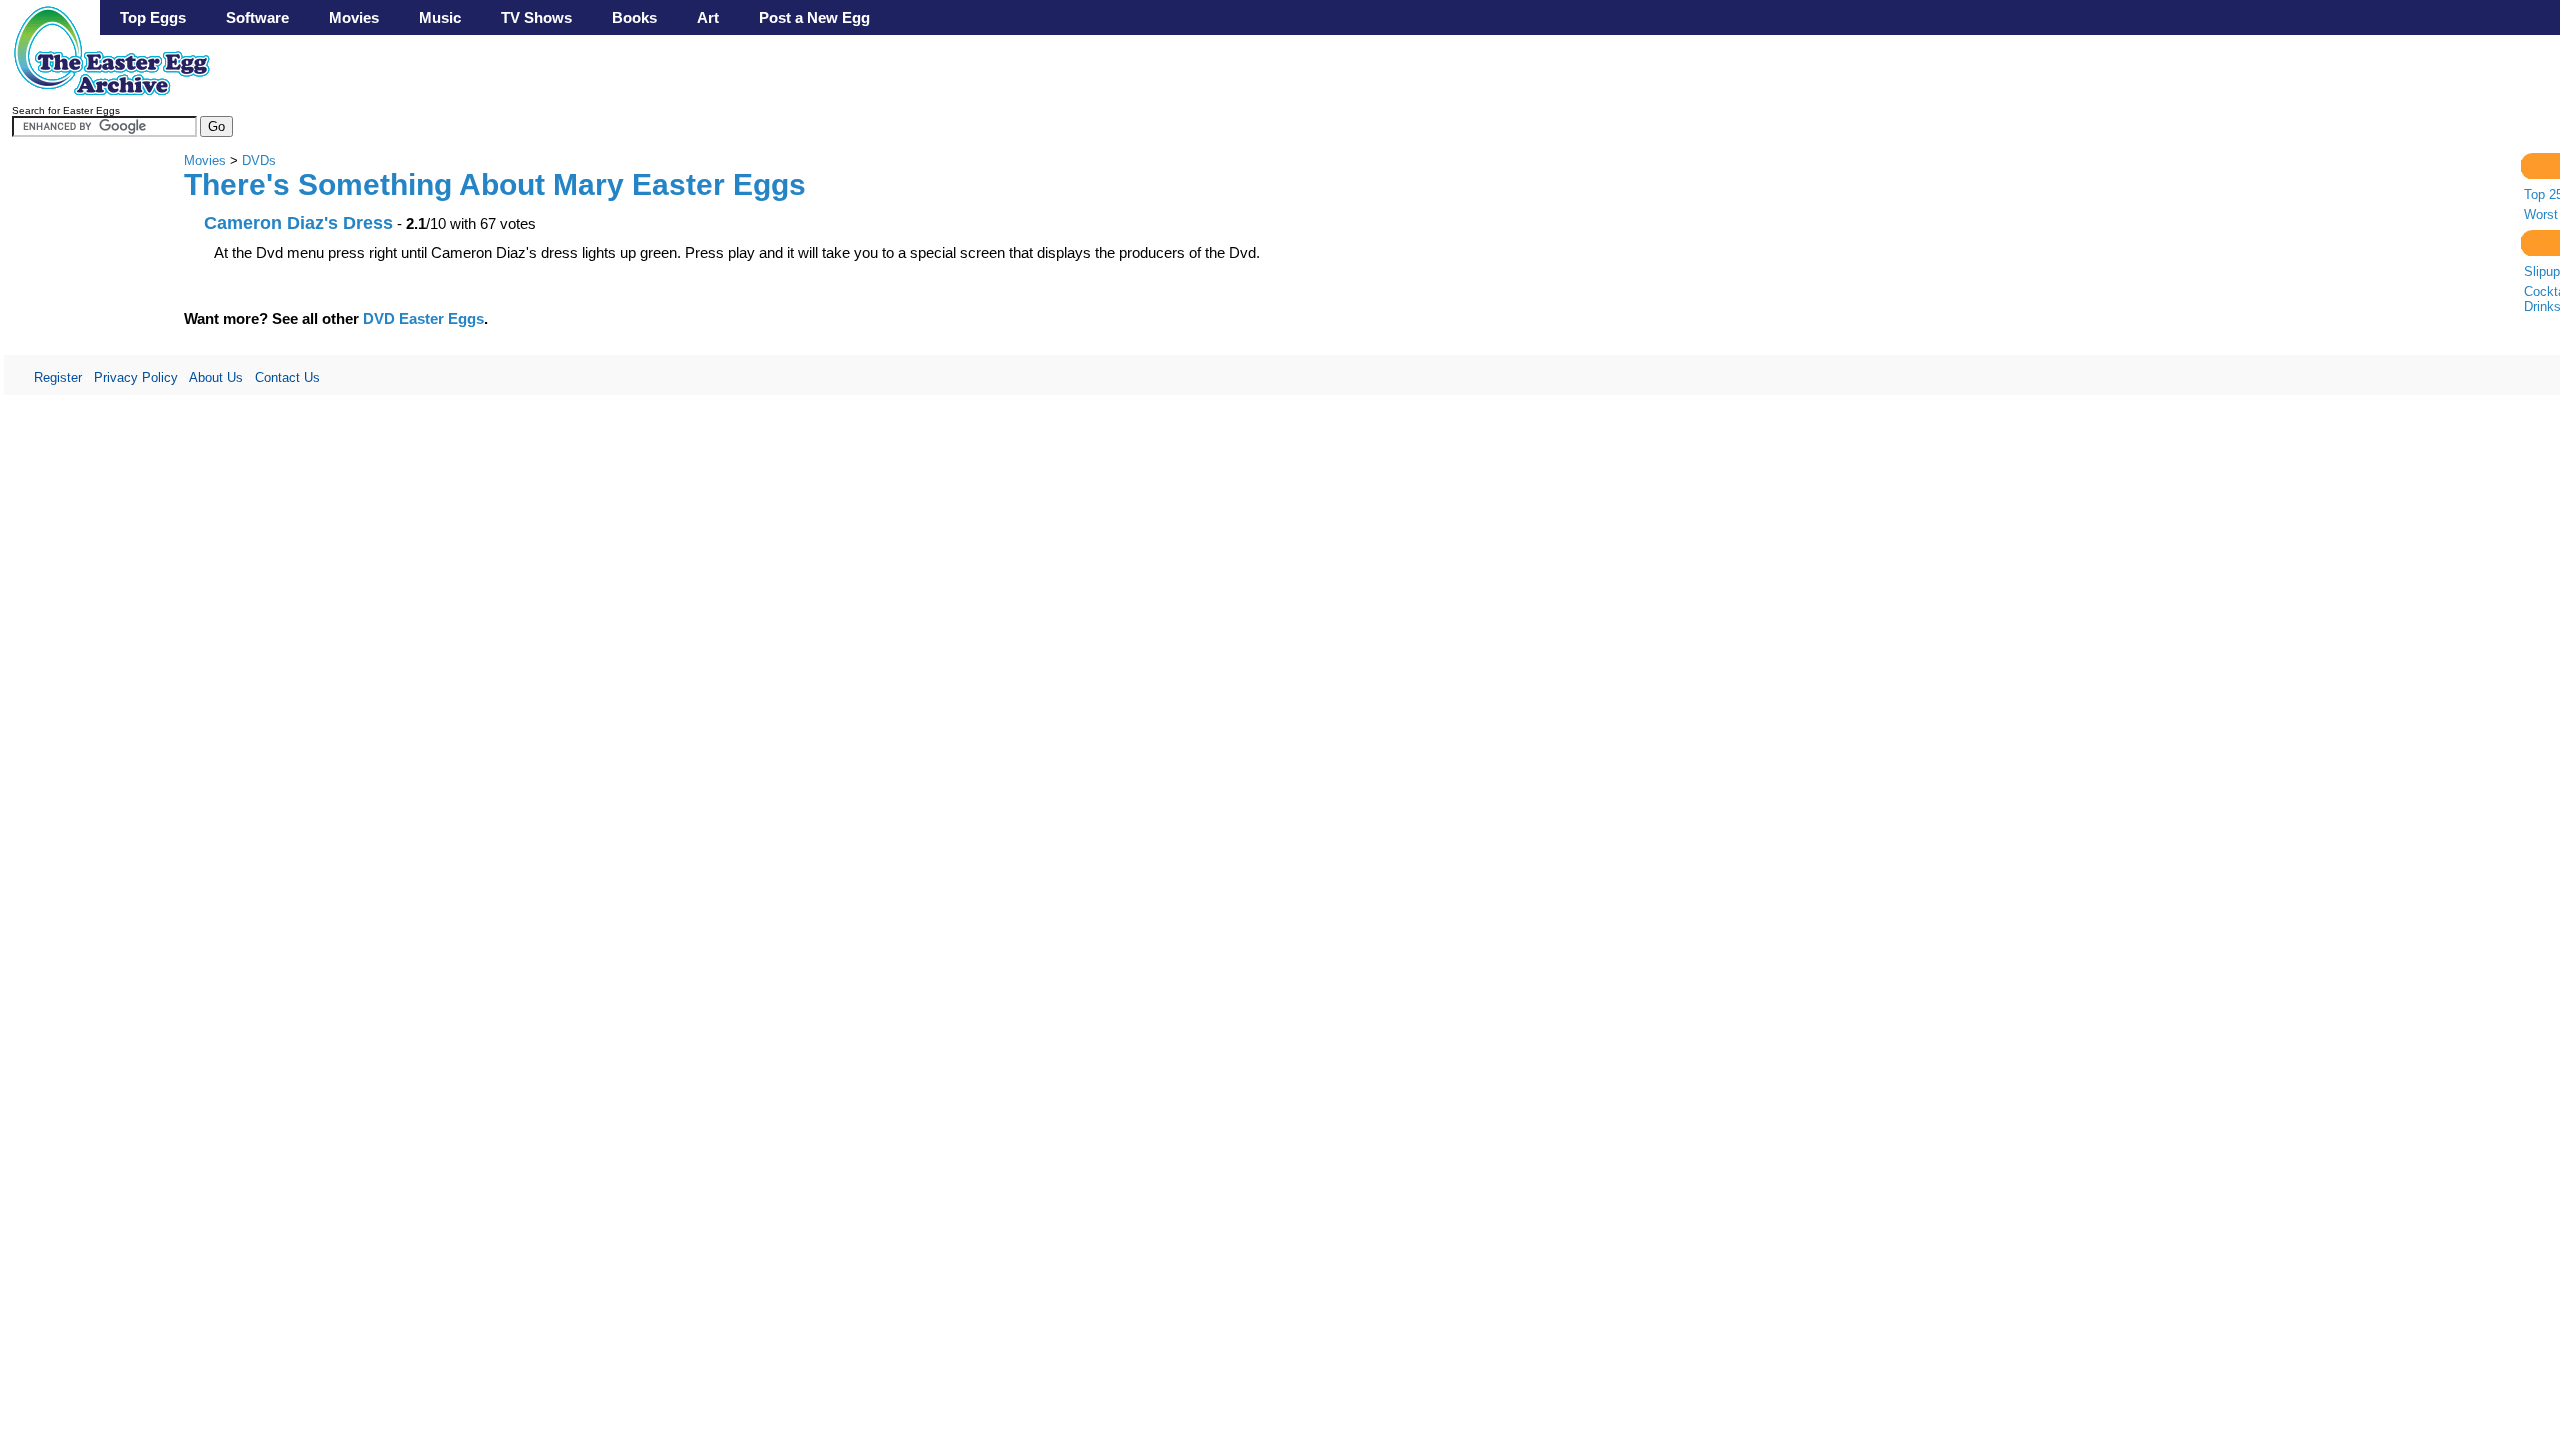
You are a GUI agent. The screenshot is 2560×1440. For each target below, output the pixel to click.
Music (440, 17)
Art (708, 17)
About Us (216, 377)
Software (257, 17)
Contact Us (287, 377)
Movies (354, 17)
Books (634, 17)
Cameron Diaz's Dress (298, 222)
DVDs (259, 160)
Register (58, 377)
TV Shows (536, 17)
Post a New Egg (814, 17)
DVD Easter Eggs (423, 318)
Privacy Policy (136, 377)
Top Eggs (153, 17)
